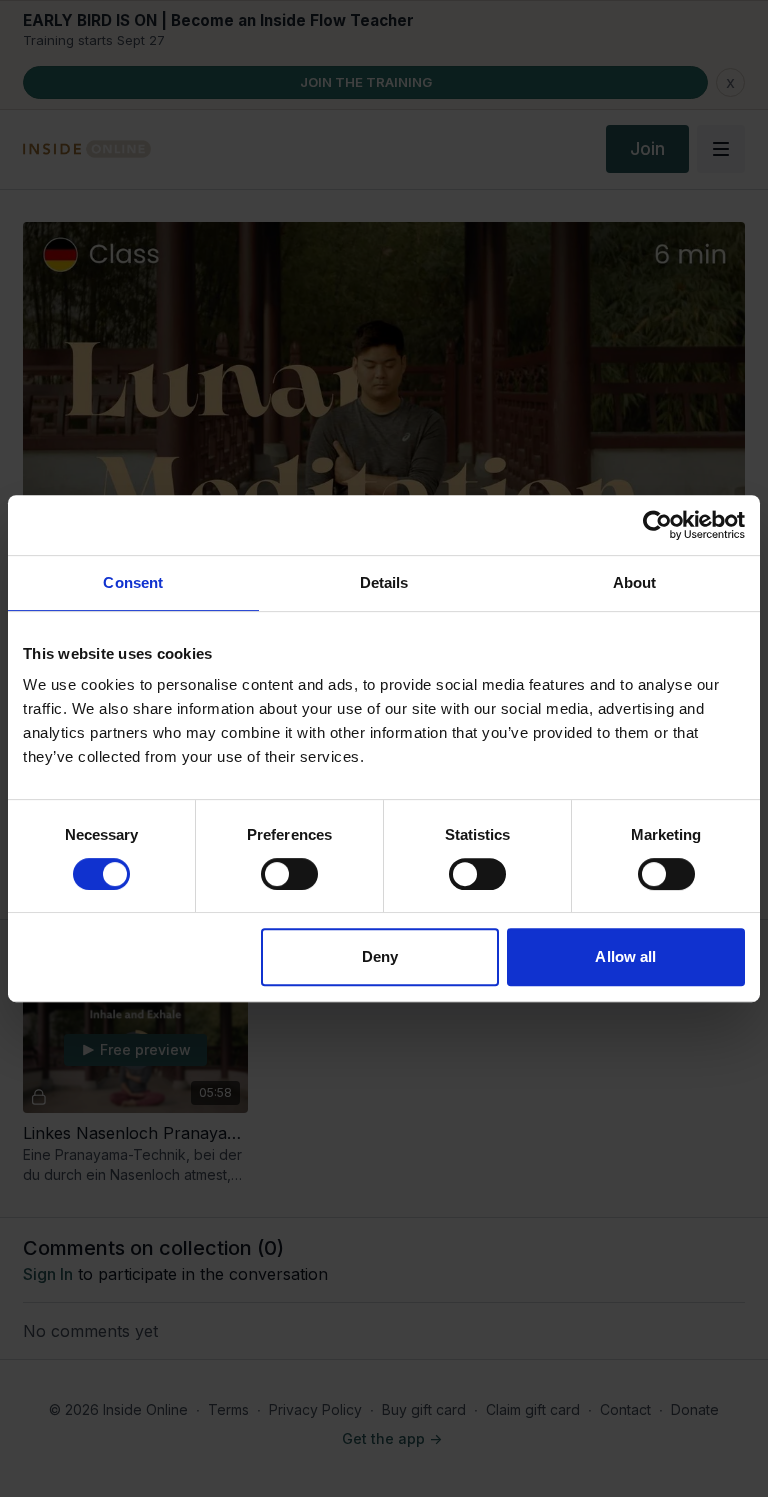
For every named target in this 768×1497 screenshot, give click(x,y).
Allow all (625, 956)
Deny (380, 956)
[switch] (289, 874)
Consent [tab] (133, 582)
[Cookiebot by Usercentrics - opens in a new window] (657, 525)
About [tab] (635, 582)
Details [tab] (384, 582)
